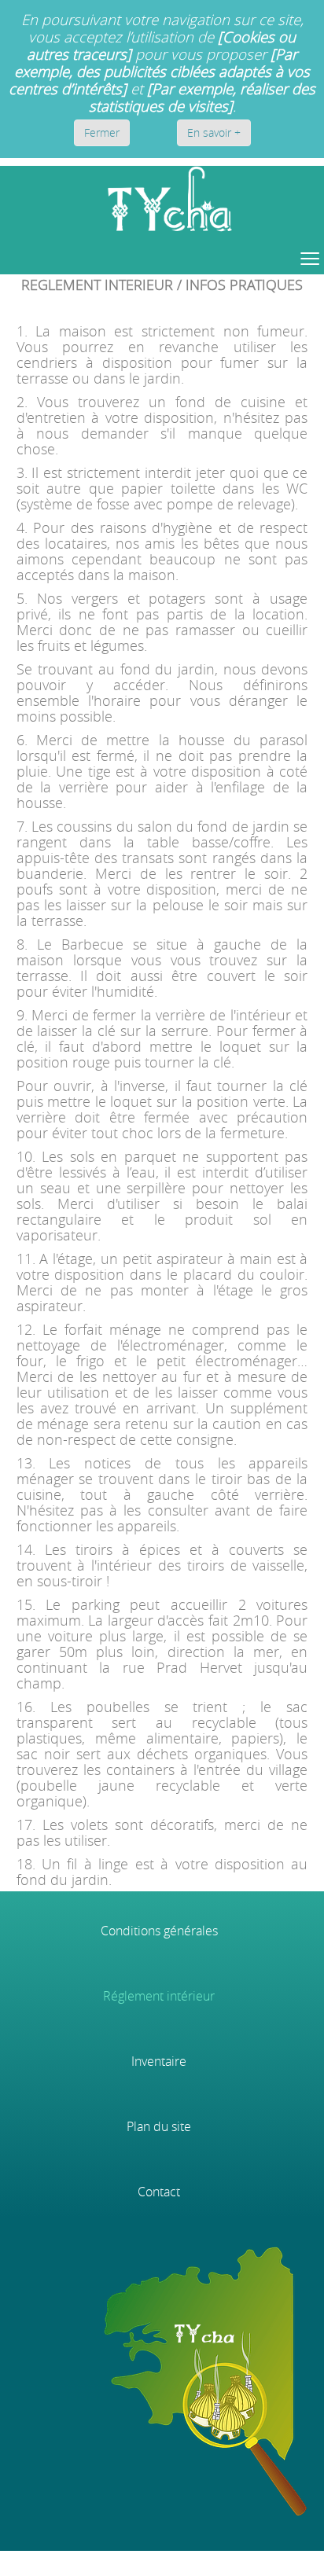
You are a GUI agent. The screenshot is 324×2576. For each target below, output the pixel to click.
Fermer (102, 132)
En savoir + (214, 132)
